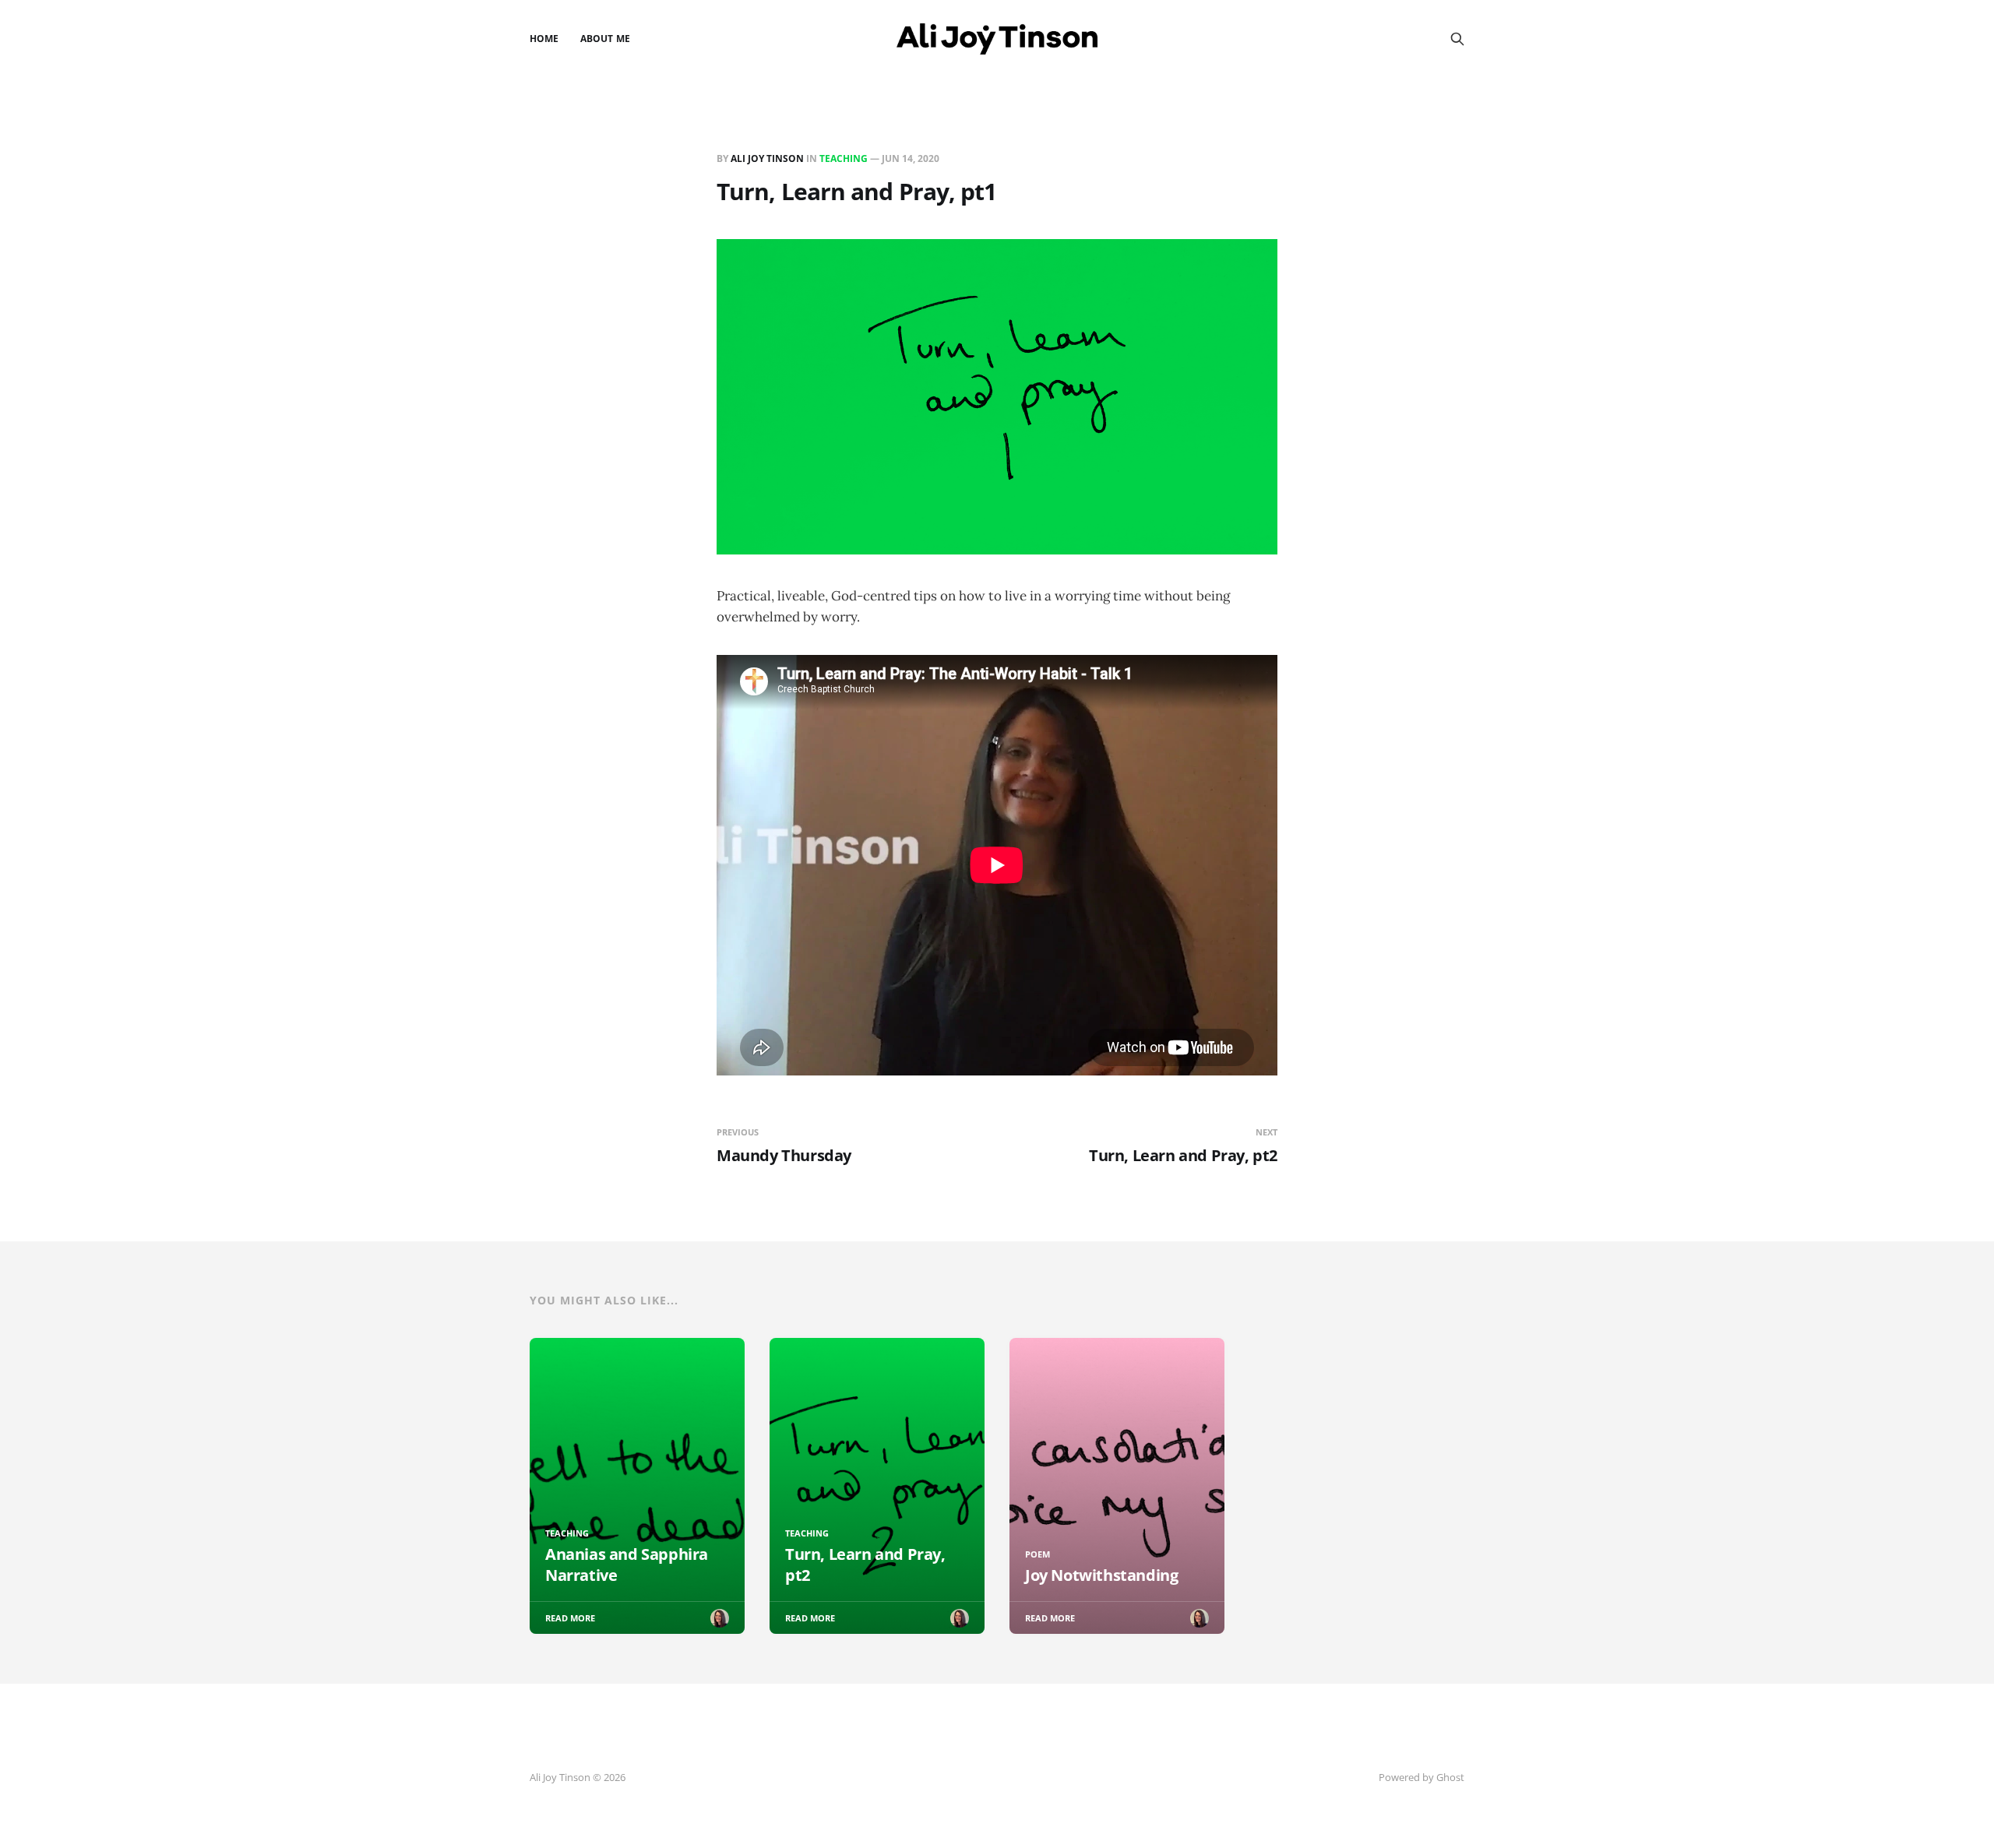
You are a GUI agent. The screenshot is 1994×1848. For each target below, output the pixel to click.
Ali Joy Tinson (767, 158)
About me (605, 39)
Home (544, 39)
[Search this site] (1457, 39)
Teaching (844, 158)
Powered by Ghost (1422, 1777)
